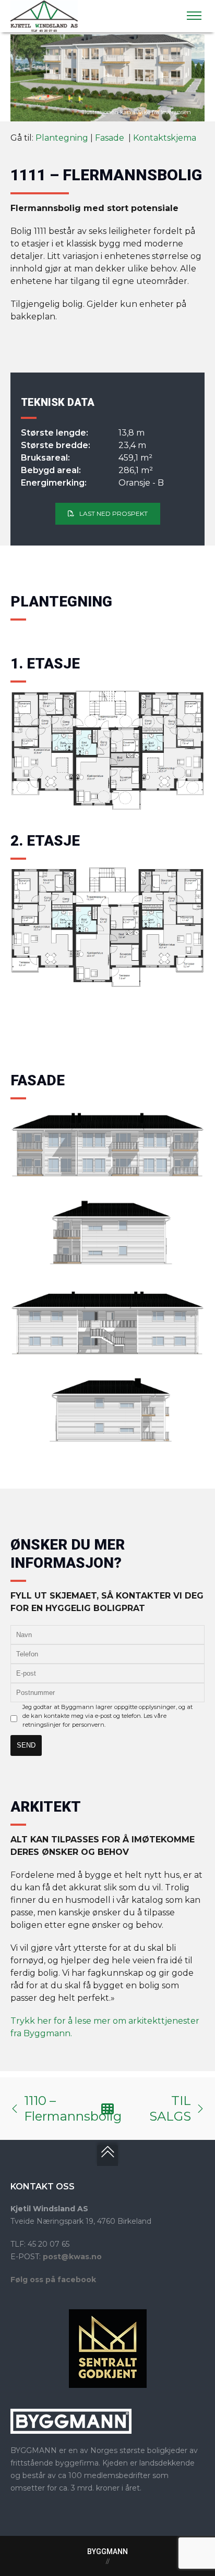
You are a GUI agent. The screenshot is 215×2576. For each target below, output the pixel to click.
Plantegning (62, 138)
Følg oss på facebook (53, 2280)
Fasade (111, 138)
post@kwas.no (72, 2257)
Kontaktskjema (165, 138)
